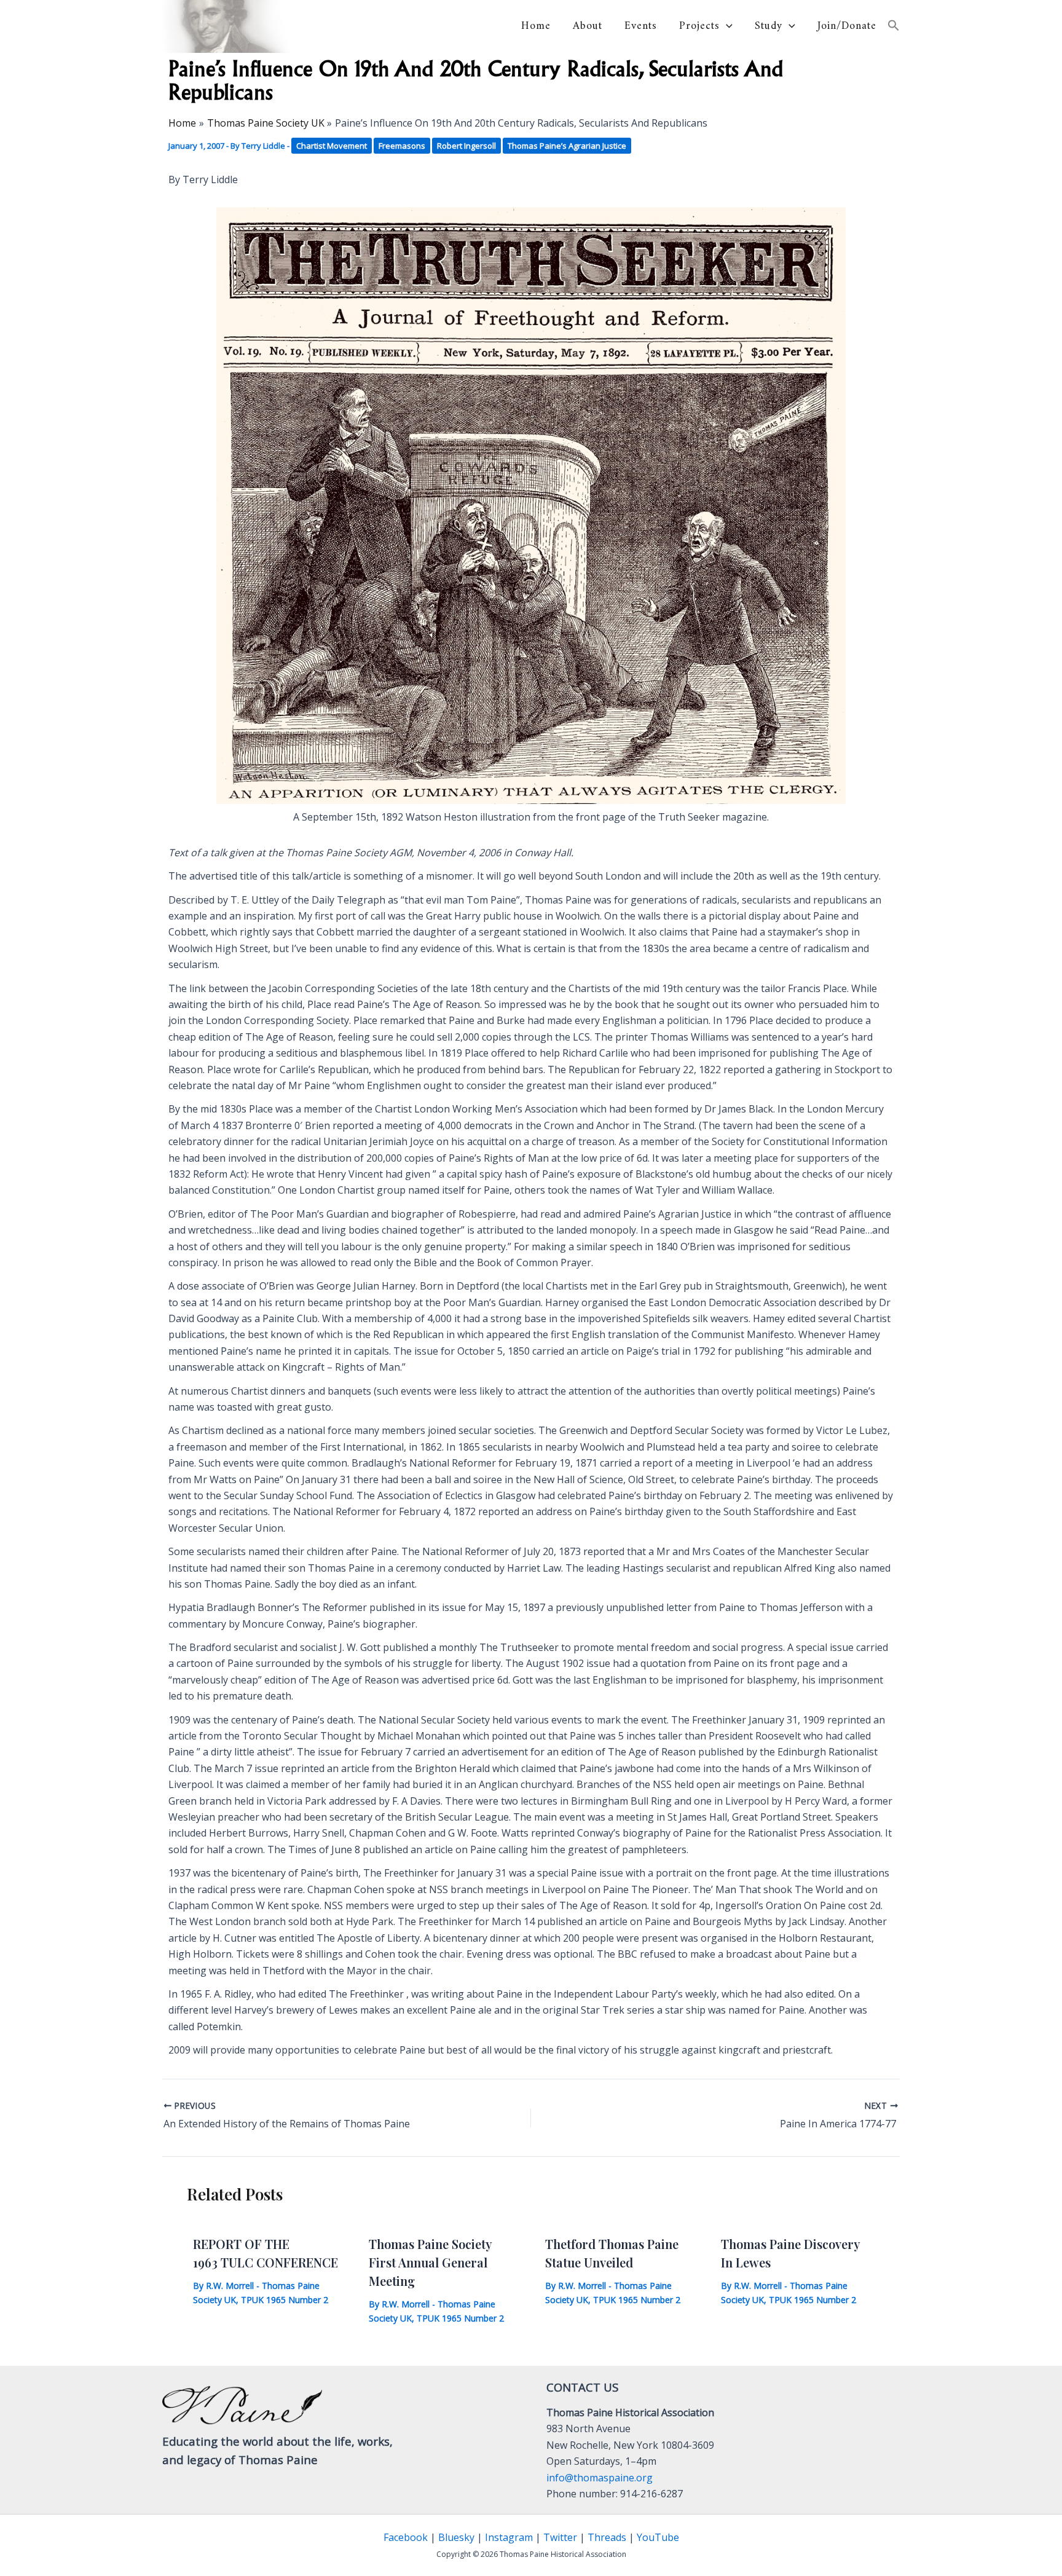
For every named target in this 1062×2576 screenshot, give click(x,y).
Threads (607, 2537)
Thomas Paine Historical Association (393, 26)
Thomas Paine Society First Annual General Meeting (430, 2262)
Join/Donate (847, 26)
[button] (726, 26)
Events (641, 26)
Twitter (560, 2537)
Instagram (509, 2537)
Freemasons (402, 146)
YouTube (658, 2537)
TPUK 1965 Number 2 (285, 2300)
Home (536, 26)
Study (769, 26)
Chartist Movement (332, 146)
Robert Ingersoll (466, 146)
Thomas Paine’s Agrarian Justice (567, 146)
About (588, 26)
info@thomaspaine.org (600, 2478)
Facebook (406, 2537)
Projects (699, 26)
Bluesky (456, 2537)
